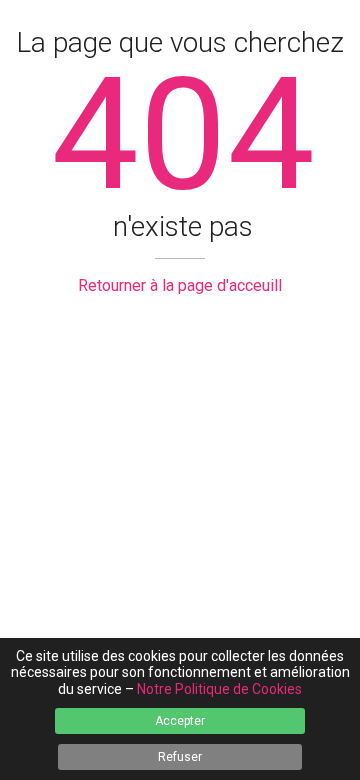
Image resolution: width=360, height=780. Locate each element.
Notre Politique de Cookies (219, 689)
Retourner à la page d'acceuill (180, 285)
